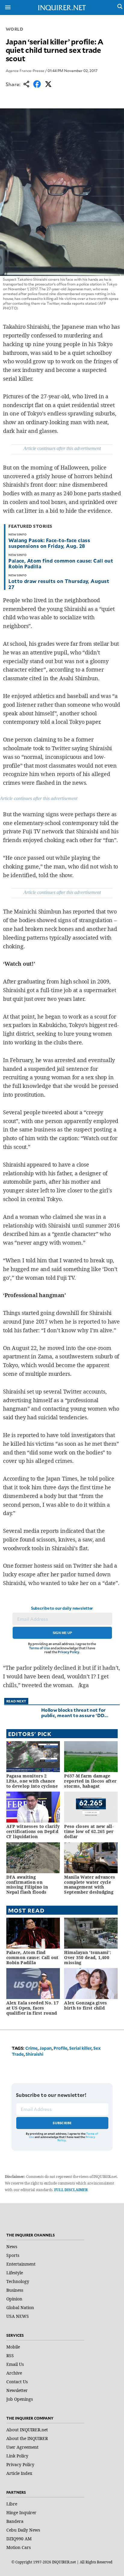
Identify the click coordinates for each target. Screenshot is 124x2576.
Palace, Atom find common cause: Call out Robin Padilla (61, 563)
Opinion (14, 2299)
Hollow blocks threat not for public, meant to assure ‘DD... (75, 1712)
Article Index (19, 2473)
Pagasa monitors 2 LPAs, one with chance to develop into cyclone (32, 1781)
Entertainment (21, 2264)
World (15, 29)
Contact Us (17, 2382)
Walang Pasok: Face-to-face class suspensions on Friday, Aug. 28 (49, 543)
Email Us (15, 2364)
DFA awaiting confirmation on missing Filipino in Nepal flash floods (27, 1884)
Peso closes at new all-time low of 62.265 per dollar (89, 1831)
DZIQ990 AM (19, 2539)
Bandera (15, 2521)
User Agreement (22, 2447)
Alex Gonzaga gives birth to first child (85, 2005)
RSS (10, 2356)
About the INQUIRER (27, 2438)
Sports (13, 2255)
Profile (60, 2048)
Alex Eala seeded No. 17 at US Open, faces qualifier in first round (33, 2008)
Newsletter (17, 2390)
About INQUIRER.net (27, 2430)
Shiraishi (34, 2054)
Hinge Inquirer (21, 2513)
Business (15, 2290)
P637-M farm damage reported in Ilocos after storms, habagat (90, 1781)
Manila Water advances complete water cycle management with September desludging (90, 1884)
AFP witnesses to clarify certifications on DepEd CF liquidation (33, 1831)
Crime (31, 2048)
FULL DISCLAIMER (71, 2190)
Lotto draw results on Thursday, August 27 (59, 584)
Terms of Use (39, 1648)
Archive (14, 2373)
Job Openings (20, 2399)
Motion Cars (19, 2547)
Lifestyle (15, 2273)
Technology (18, 2281)
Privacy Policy (68, 1652)
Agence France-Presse (25, 71)
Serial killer (80, 2048)
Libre (12, 2504)
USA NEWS (18, 2316)
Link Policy (17, 2456)
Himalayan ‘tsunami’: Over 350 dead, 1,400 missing (88, 1957)
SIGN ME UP (62, 1633)
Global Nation (20, 2307)
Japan (46, 2048)
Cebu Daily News (23, 2530)
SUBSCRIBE (62, 2123)
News (12, 2247)
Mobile (13, 2347)
